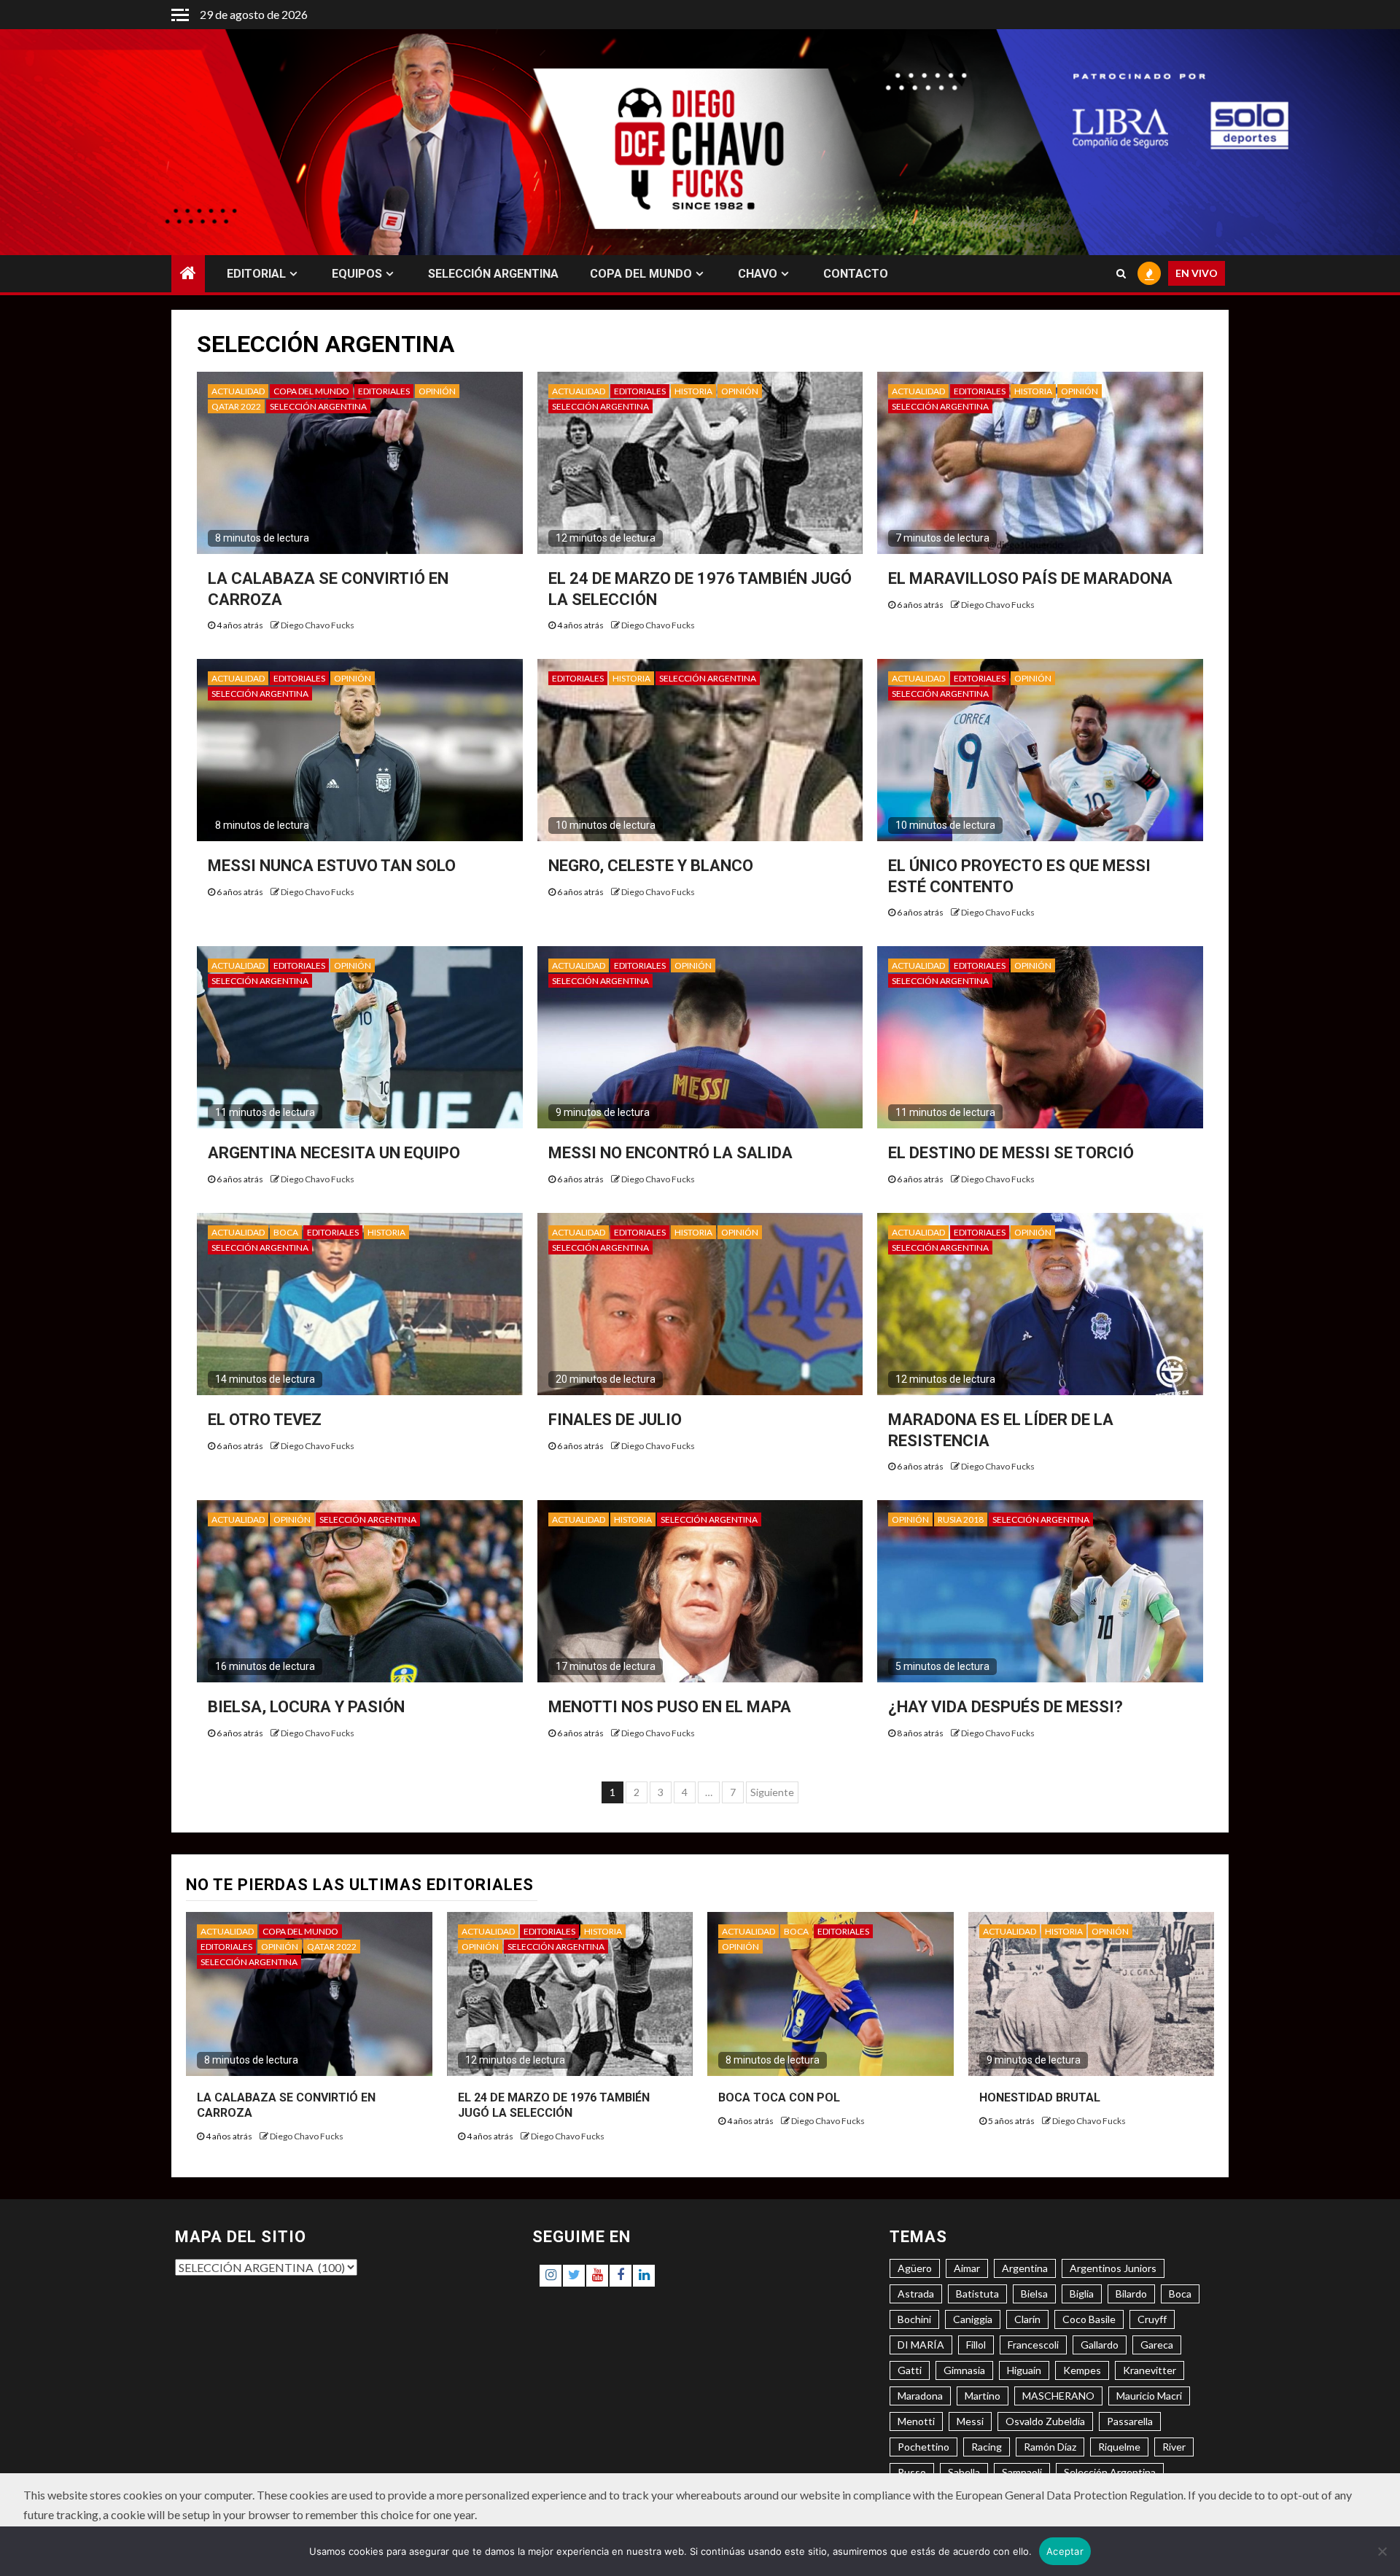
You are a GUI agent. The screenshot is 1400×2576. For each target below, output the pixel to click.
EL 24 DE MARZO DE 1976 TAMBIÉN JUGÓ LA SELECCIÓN (554, 2105)
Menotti (916, 2421)
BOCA (286, 1232)
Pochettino (923, 2447)
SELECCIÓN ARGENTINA (493, 274)
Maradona (920, 2396)
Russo (912, 2472)
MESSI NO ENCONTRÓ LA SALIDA (670, 1153)
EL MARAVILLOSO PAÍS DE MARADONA (1030, 578)
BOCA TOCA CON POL (779, 2097)
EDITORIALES (384, 391)
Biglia (1082, 2294)
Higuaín (1024, 2370)
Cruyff (1152, 2319)
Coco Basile (1089, 2319)
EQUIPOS (357, 274)
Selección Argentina (1110, 2472)
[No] (1382, 2551)
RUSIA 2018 (961, 1519)
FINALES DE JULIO (615, 1420)
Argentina (1025, 2268)
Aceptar (1065, 2551)
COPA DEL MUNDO (641, 274)
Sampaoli (1022, 2472)
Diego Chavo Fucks (318, 625)
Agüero (915, 2268)
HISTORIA (693, 391)
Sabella (964, 2472)
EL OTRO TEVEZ (265, 1420)
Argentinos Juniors (1113, 2268)
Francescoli (1033, 2345)
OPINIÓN (437, 391)
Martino (983, 2396)
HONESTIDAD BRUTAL (1040, 2097)
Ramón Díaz (1050, 2447)
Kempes (1082, 2370)
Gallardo (1100, 2345)
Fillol (976, 2345)
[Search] (1121, 274)
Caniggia (973, 2319)
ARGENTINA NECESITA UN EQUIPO (334, 1153)
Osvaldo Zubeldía (1045, 2421)
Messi (970, 2421)
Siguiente (772, 1792)
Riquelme (1119, 2447)
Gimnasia (964, 2370)
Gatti (910, 2370)
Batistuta (977, 2294)
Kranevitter (1150, 2370)
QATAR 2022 (236, 406)
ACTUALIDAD (238, 391)
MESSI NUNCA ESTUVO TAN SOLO (332, 866)
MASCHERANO (1058, 2396)
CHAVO (758, 274)
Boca (1180, 2294)
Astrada (916, 2294)
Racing (987, 2447)
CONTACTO (856, 274)
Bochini (914, 2319)
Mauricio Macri (1149, 2396)
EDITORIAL (256, 274)
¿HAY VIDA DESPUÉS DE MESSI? (1006, 1707)
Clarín (1027, 2319)
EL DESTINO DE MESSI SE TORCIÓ (1011, 1153)
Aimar (967, 2268)
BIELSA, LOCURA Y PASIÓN (306, 1707)
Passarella (1130, 2421)
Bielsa (1034, 2294)
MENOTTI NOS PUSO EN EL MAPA (670, 1707)
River (1174, 2447)
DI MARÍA (921, 2345)
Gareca (1157, 2345)
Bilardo (1131, 2294)
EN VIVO (1197, 274)
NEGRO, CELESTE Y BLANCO (651, 866)
